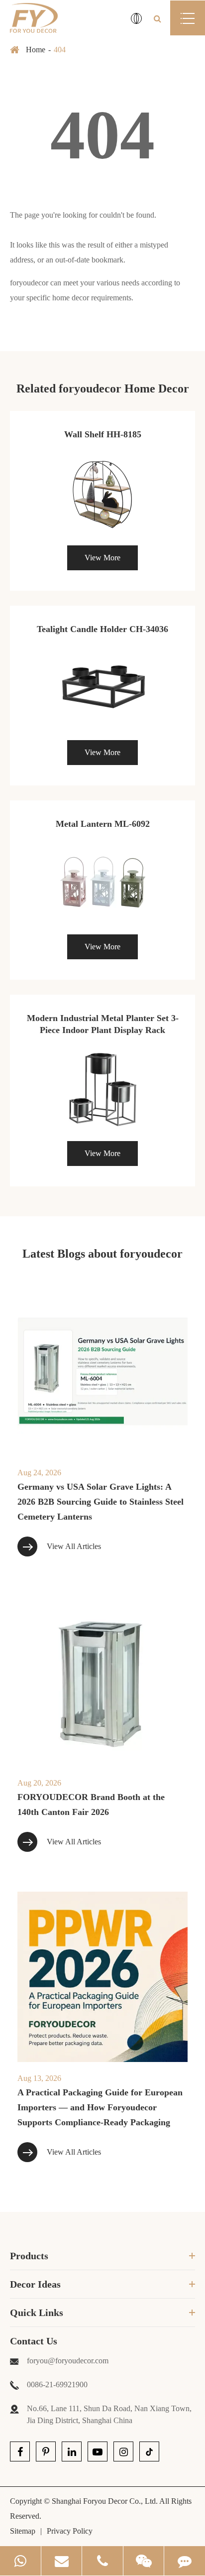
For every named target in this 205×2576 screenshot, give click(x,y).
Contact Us (34, 2341)
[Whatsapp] (20, 2561)
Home (36, 50)
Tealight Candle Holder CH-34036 (102, 629)
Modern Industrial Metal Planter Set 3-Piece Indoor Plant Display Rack (103, 1024)
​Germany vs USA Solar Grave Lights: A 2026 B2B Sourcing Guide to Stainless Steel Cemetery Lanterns (101, 1502)
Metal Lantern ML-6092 (103, 824)
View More (102, 558)
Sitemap (23, 2531)
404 (60, 50)
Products (29, 2256)
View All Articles (73, 1546)
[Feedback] (185, 2561)
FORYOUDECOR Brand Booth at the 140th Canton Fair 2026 (91, 1804)
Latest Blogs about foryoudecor (102, 1254)
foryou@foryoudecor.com (68, 2361)
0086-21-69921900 (57, 2384)
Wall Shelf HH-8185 (103, 434)
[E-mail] (62, 2561)
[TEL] (102, 2561)
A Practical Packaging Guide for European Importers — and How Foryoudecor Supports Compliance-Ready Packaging (100, 2107)
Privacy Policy (70, 2531)
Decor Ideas (35, 2284)
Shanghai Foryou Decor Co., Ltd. (105, 2501)
